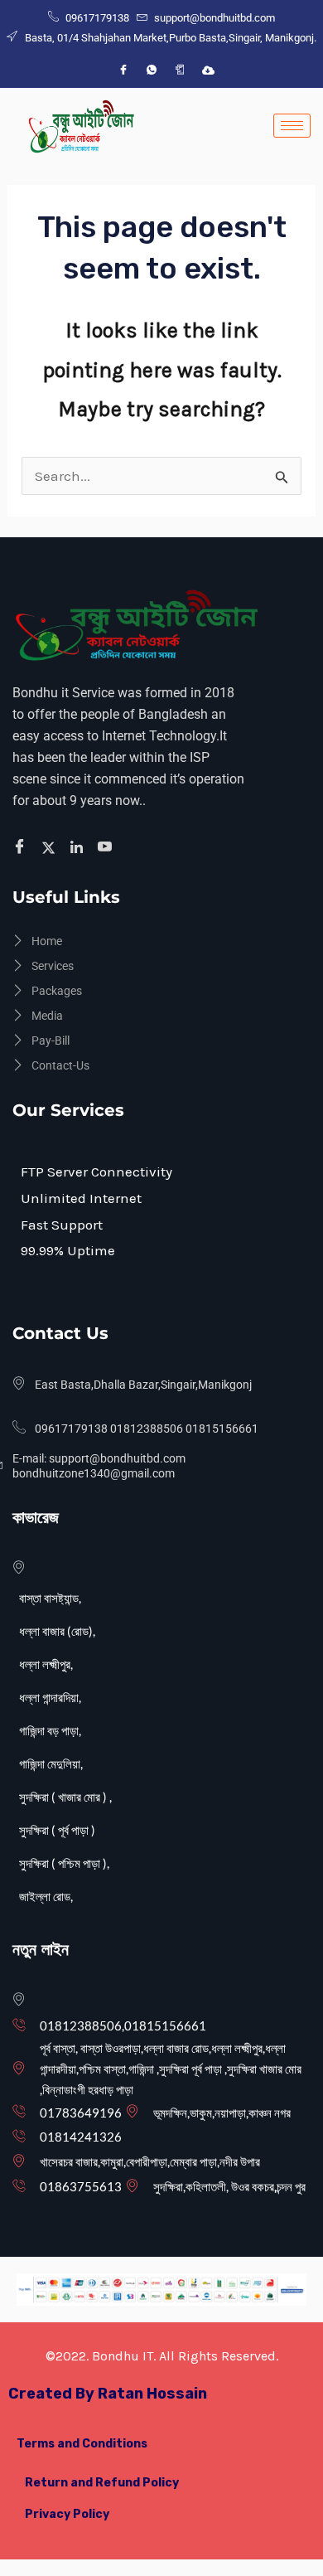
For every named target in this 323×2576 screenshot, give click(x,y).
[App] (180, 70)
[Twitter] (51, 847)
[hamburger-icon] (292, 126)
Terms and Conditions (82, 2444)
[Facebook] (123, 70)
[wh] (152, 70)
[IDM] (208, 70)
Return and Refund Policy (102, 2483)
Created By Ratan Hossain (108, 2394)
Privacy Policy (67, 2514)
